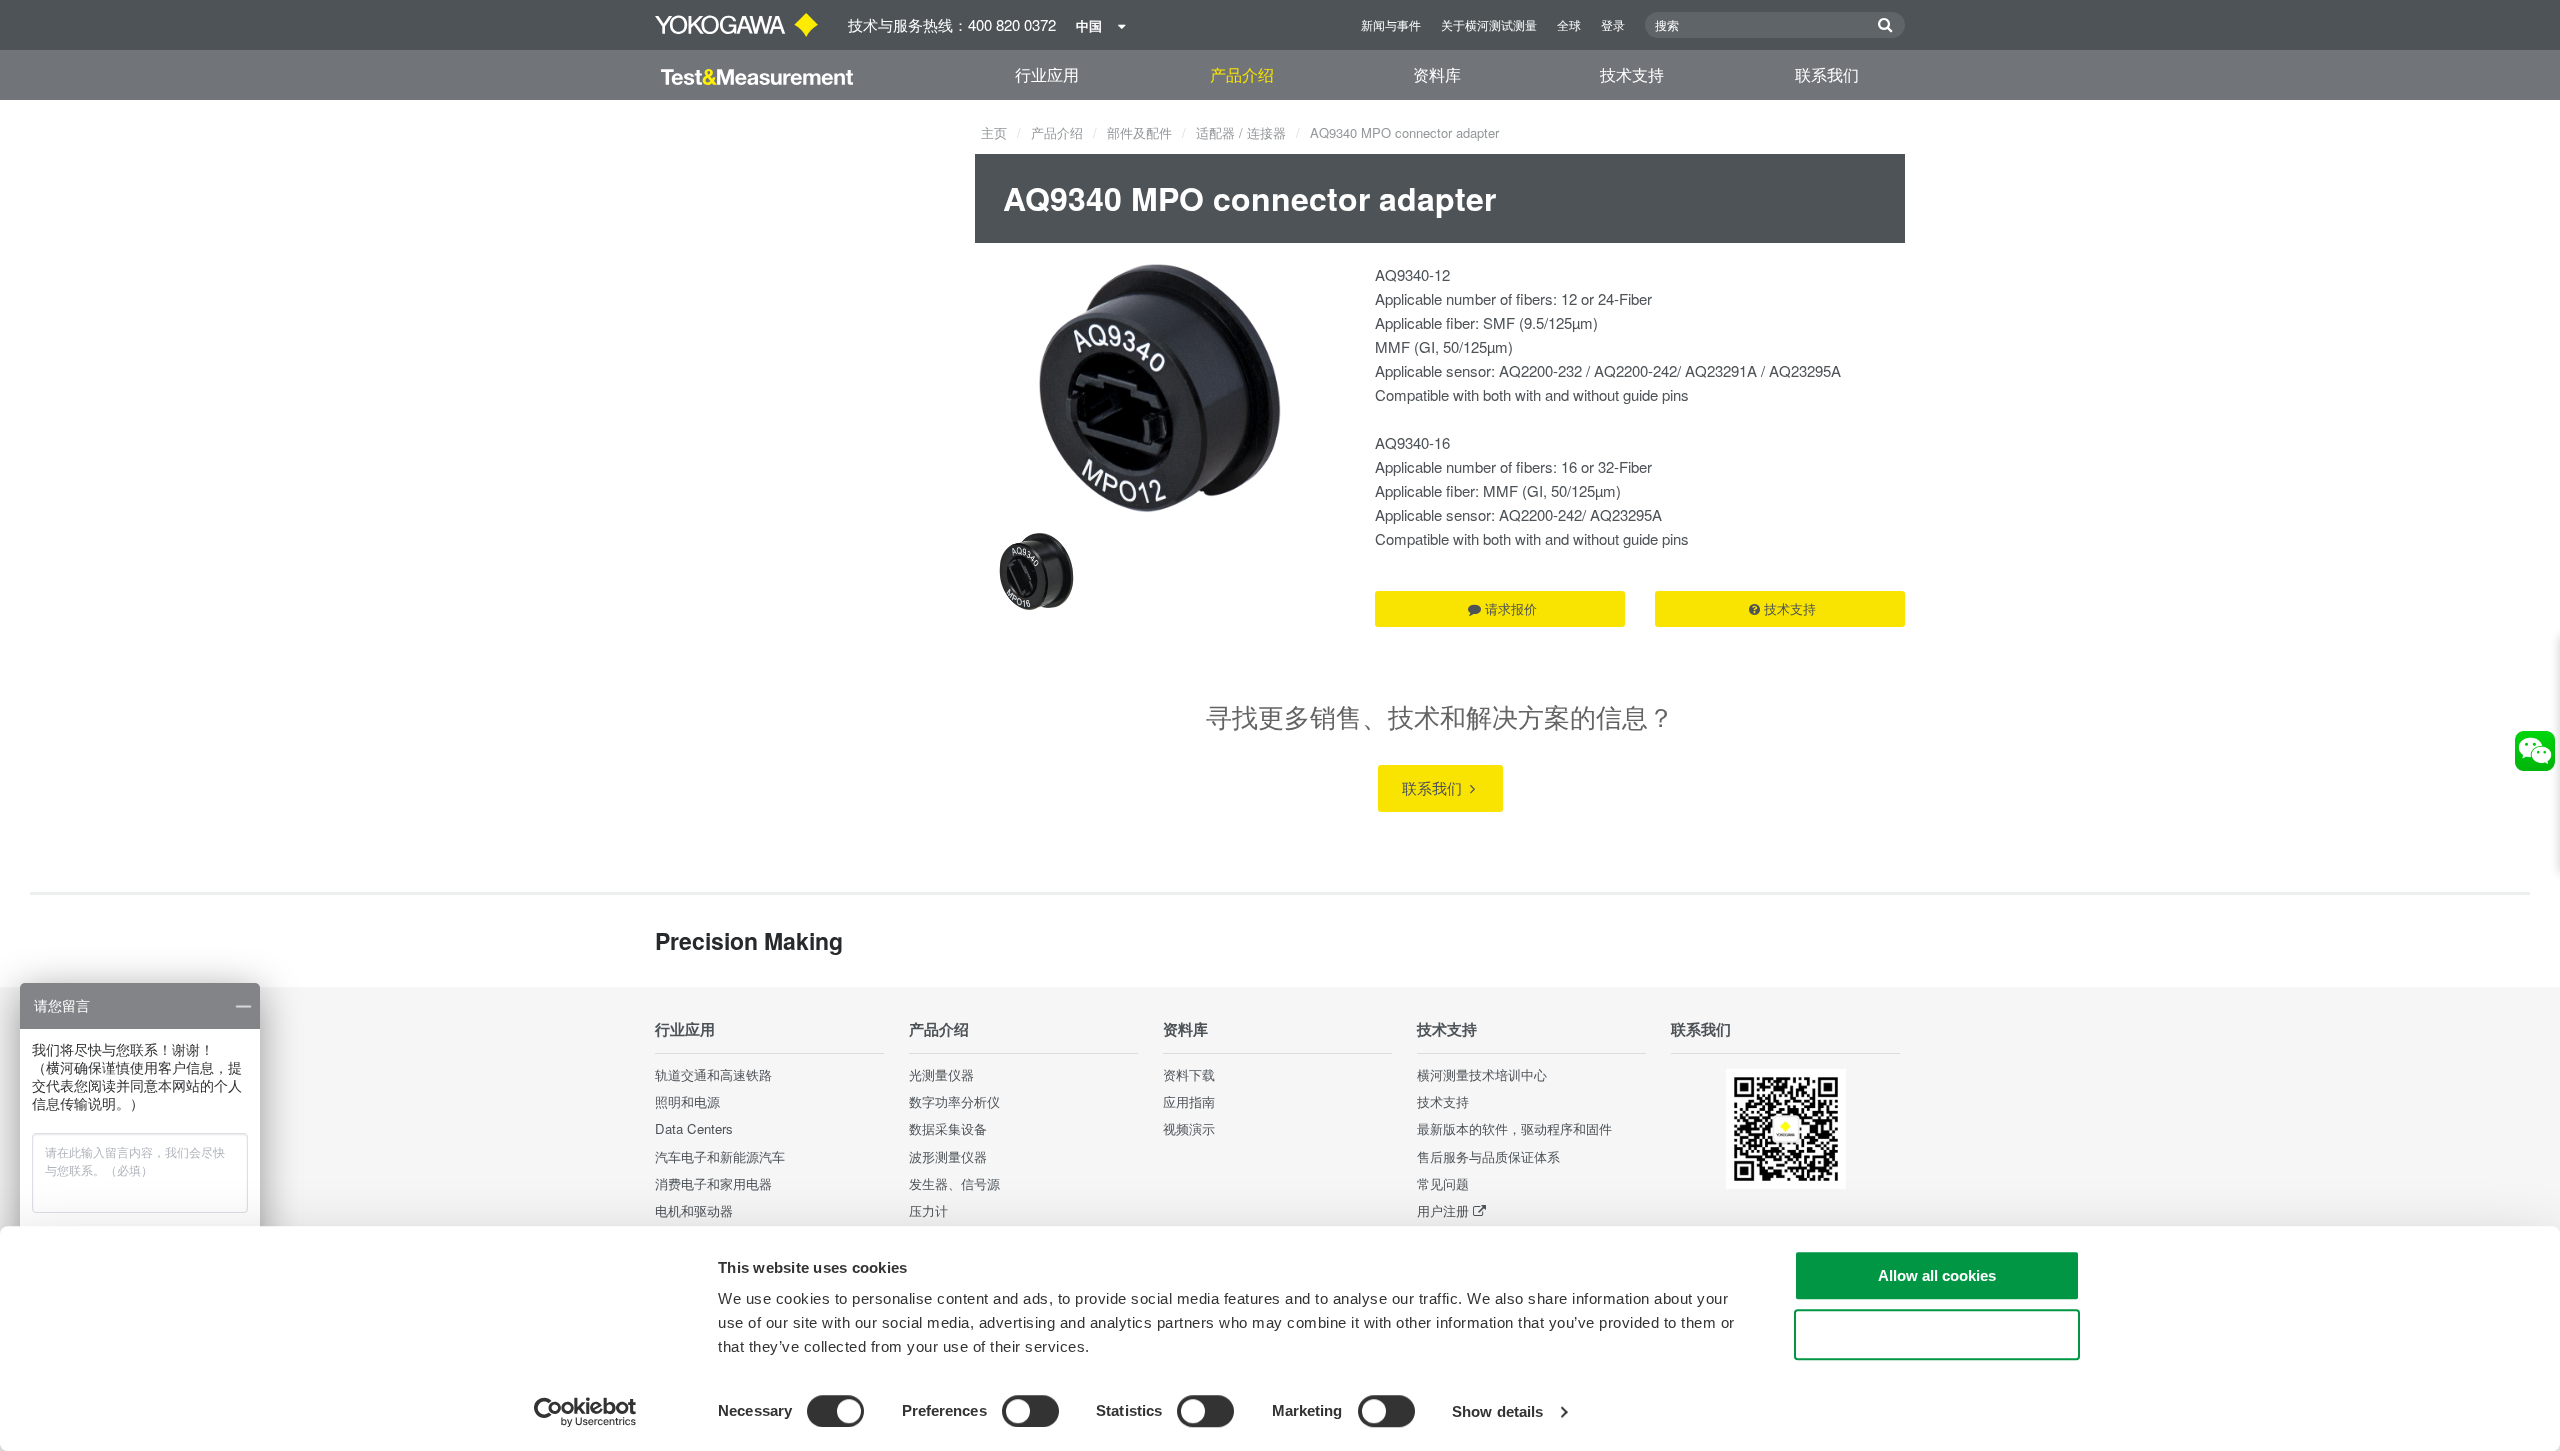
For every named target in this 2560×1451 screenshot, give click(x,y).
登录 (1613, 24)
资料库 (1437, 74)
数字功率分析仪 (954, 1101)
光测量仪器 (941, 1074)
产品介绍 (1242, 74)
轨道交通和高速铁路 (713, 1074)
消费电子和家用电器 (713, 1183)
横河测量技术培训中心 (1482, 1074)
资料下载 (1189, 1074)
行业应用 (1047, 74)
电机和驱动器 (694, 1210)
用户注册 (1443, 1210)
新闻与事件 (1391, 24)
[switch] (1030, 1411)
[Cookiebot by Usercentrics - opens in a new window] (585, 1412)
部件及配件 (1139, 132)
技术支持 (1632, 74)
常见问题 (1443, 1183)
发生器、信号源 (954, 1183)
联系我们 (1827, 74)
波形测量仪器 (948, 1156)
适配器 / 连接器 (1241, 132)
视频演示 (1189, 1128)
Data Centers (694, 1128)
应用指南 (1189, 1101)
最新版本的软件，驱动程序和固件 (1514, 1128)
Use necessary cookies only (1937, 1334)
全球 (1569, 24)
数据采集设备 (948, 1128)
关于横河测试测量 (1489, 24)
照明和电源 (687, 1101)
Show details (1497, 1411)
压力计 (928, 1210)
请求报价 (1511, 608)
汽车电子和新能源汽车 (720, 1156)
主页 (994, 132)
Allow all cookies (1937, 1275)
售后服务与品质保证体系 (1488, 1156)
